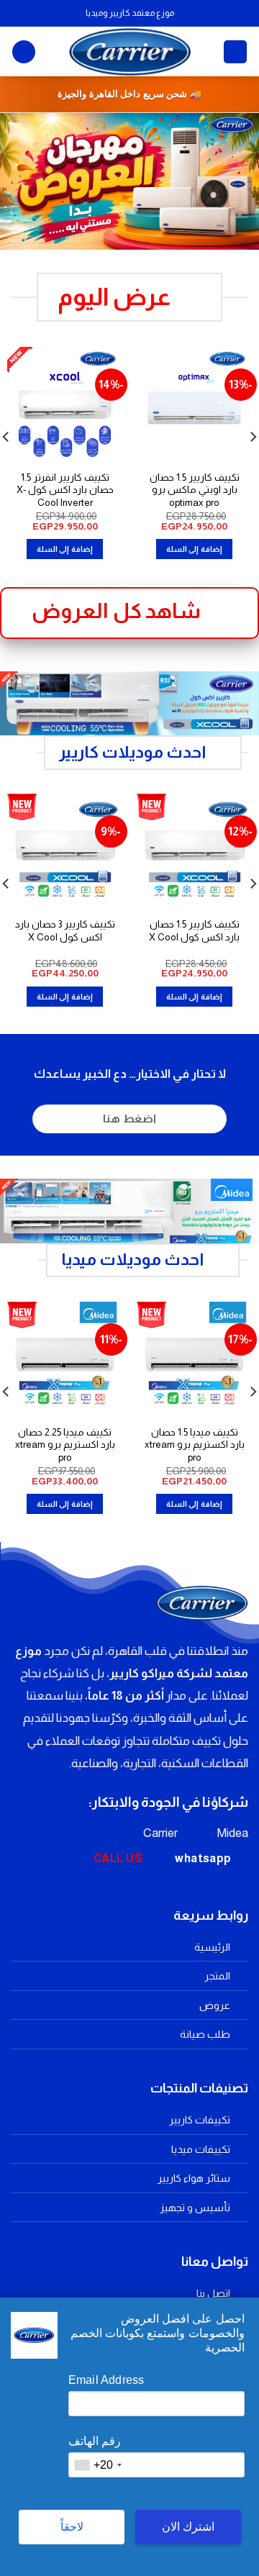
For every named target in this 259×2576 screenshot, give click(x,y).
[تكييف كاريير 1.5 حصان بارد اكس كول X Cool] (194, 851)
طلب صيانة (205, 2034)
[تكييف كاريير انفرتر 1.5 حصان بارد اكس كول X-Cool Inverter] (65, 404)
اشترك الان (188, 2527)
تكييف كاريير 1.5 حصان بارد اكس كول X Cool (194, 931)
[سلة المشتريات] (24, 52)
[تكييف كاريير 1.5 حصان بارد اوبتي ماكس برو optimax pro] (194, 404)
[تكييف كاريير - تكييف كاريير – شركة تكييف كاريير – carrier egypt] (130, 51)
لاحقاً (72, 2527)
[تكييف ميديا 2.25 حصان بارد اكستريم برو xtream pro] (65, 1359)
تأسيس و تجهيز (195, 2208)
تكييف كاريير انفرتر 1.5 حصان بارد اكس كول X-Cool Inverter (65, 490)
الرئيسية (212, 1947)
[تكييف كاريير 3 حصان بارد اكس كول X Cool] (65, 851)
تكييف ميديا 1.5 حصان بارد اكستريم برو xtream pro (195, 1445)
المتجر (217, 1976)
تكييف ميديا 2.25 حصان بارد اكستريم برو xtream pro (65, 1445)
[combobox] (98, 2465)
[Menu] (235, 52)
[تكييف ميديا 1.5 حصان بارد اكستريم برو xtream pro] (194, 1359)
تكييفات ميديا (201, 2149)
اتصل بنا (213, 2293)
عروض (215, 2005)
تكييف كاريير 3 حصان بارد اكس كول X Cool (65, 931)
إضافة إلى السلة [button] (194, 549)
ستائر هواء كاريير (194, 2178)
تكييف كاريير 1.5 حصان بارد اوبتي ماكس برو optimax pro (195, 490)
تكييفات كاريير (200, 2120)
